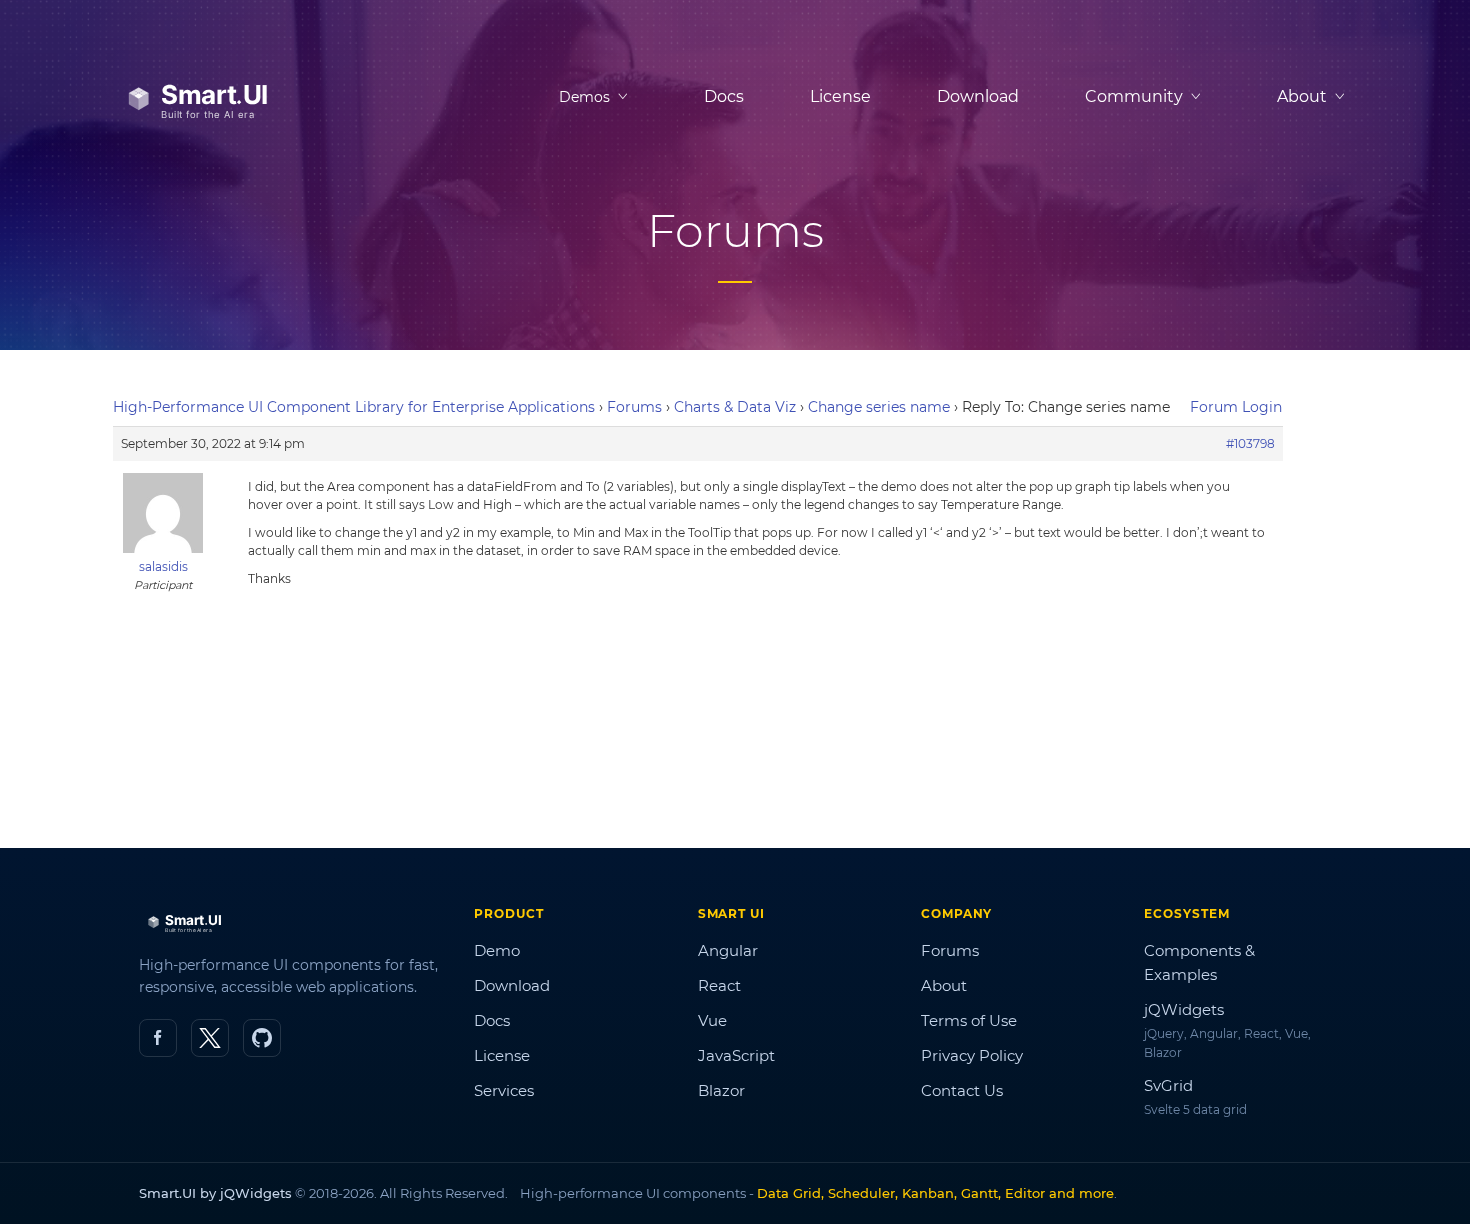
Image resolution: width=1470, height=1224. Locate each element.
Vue (712, 1020)
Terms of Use (969, 1020)
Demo (497, 950)
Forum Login (1236, 407)
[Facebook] (158, 1038)
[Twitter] (210, 1038)
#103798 (1250, 443)
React (719, 985)
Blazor (721, 1090)
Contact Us (962, 1090)
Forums (634, 407)
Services (504, 1090)
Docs (724, 96)
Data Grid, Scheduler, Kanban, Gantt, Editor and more (935, 1193)
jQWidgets (1184, 1009)
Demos (584, 97)
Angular (728, 950)
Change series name (879, 407)
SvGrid (1168, 1085)
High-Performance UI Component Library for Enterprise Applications (354, 407)
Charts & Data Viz (735, 407)
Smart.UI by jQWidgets (215, 1193)
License (840, 96)
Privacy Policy (972, 1055)
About (944, 985)
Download (978, 96)
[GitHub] (262, 1038)
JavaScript (736, 1055)
